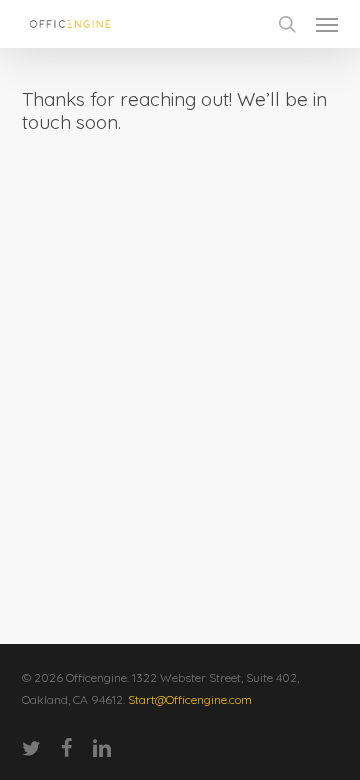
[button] (327, 24)
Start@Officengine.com (190, 699)
